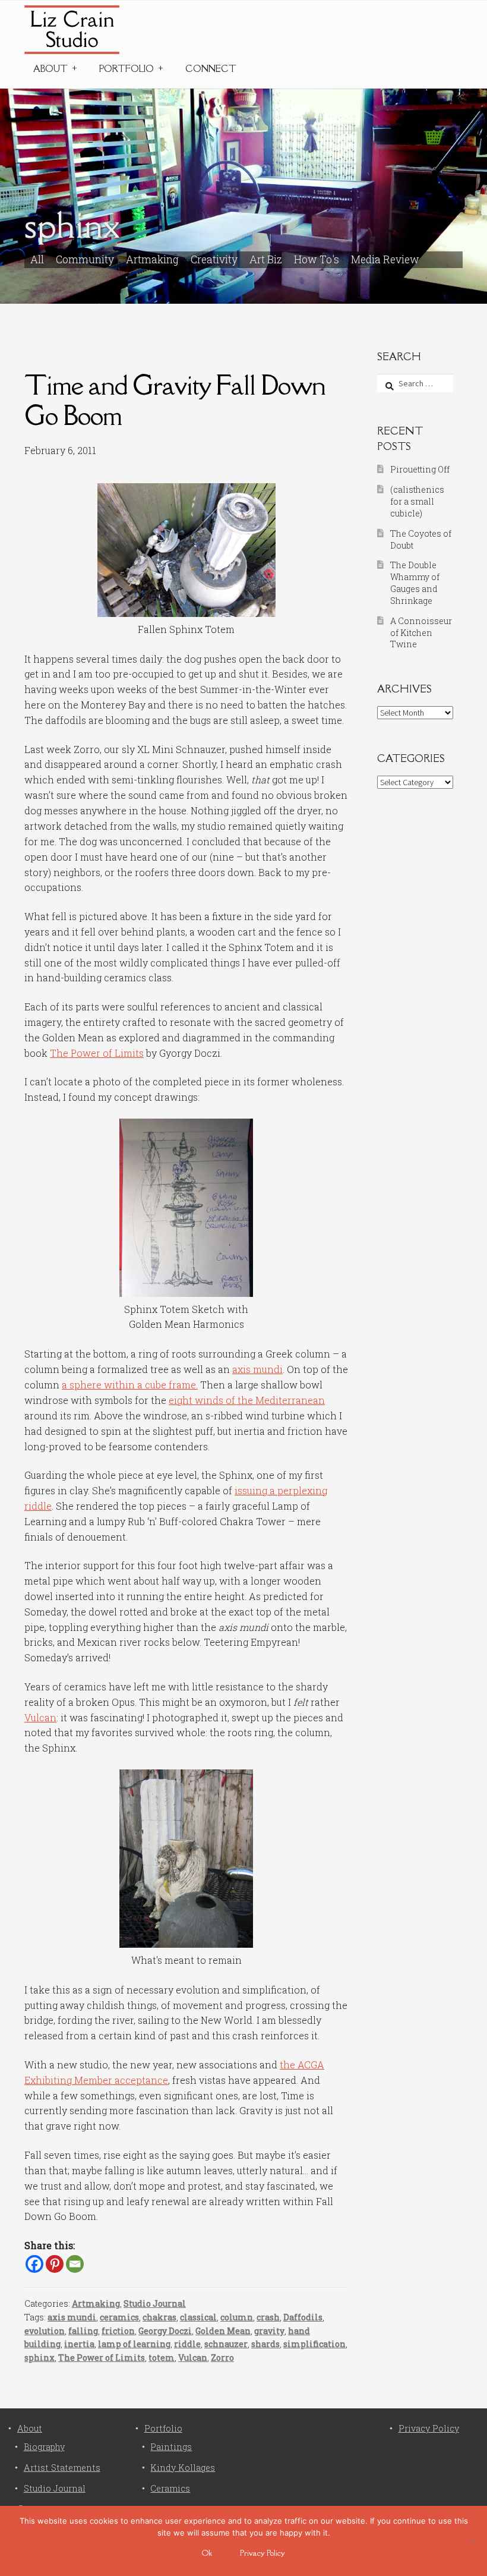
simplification (314, 2344)
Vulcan (40, 1717)
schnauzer (226, 2344)
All (37, 259)
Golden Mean (223, 2331)
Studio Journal (155, 2303)
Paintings (171, 2447)
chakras (159, 2317)
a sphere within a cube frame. (130, 1385)
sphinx (39, 2358)
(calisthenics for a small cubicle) (417, 501)
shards (265, 2344)
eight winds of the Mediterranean (247, 1400)
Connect (211, 69)
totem (162, 2358)
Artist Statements (62, 2468)
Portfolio (127, 69)
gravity (269, 2331)
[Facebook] (34, 2264)
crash (268, 2317)
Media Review (385, 259)
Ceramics (170, 2488)
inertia (79, 2344)
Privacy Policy (429, 2428)
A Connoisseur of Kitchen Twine (421, 633)
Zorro (222, 2358)
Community (85, 259)
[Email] (75, 2264)
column (237, 2317)
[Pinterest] (55, 2264)
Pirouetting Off (420, 469)
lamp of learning (134, 2344)
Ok (207, 2553)
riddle (187, 2344)
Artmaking (152, 259)
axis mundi (257, 1369)
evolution (45, 2331)
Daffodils (303, 2317)
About (50, 69)
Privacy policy (263, 2553)
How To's (317, 259)
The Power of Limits (97, 1053)
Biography (44, 2447)
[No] (472, 2541)
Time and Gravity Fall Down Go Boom (175, 400)
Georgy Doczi (165, 2331)
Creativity (214, 259)
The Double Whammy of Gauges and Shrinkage (415, 582)
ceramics (119, 2317)
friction (118, 2331)
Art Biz (266, 259)
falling (83, 2331)
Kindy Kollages (183, 2468)
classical (198, 2317)
